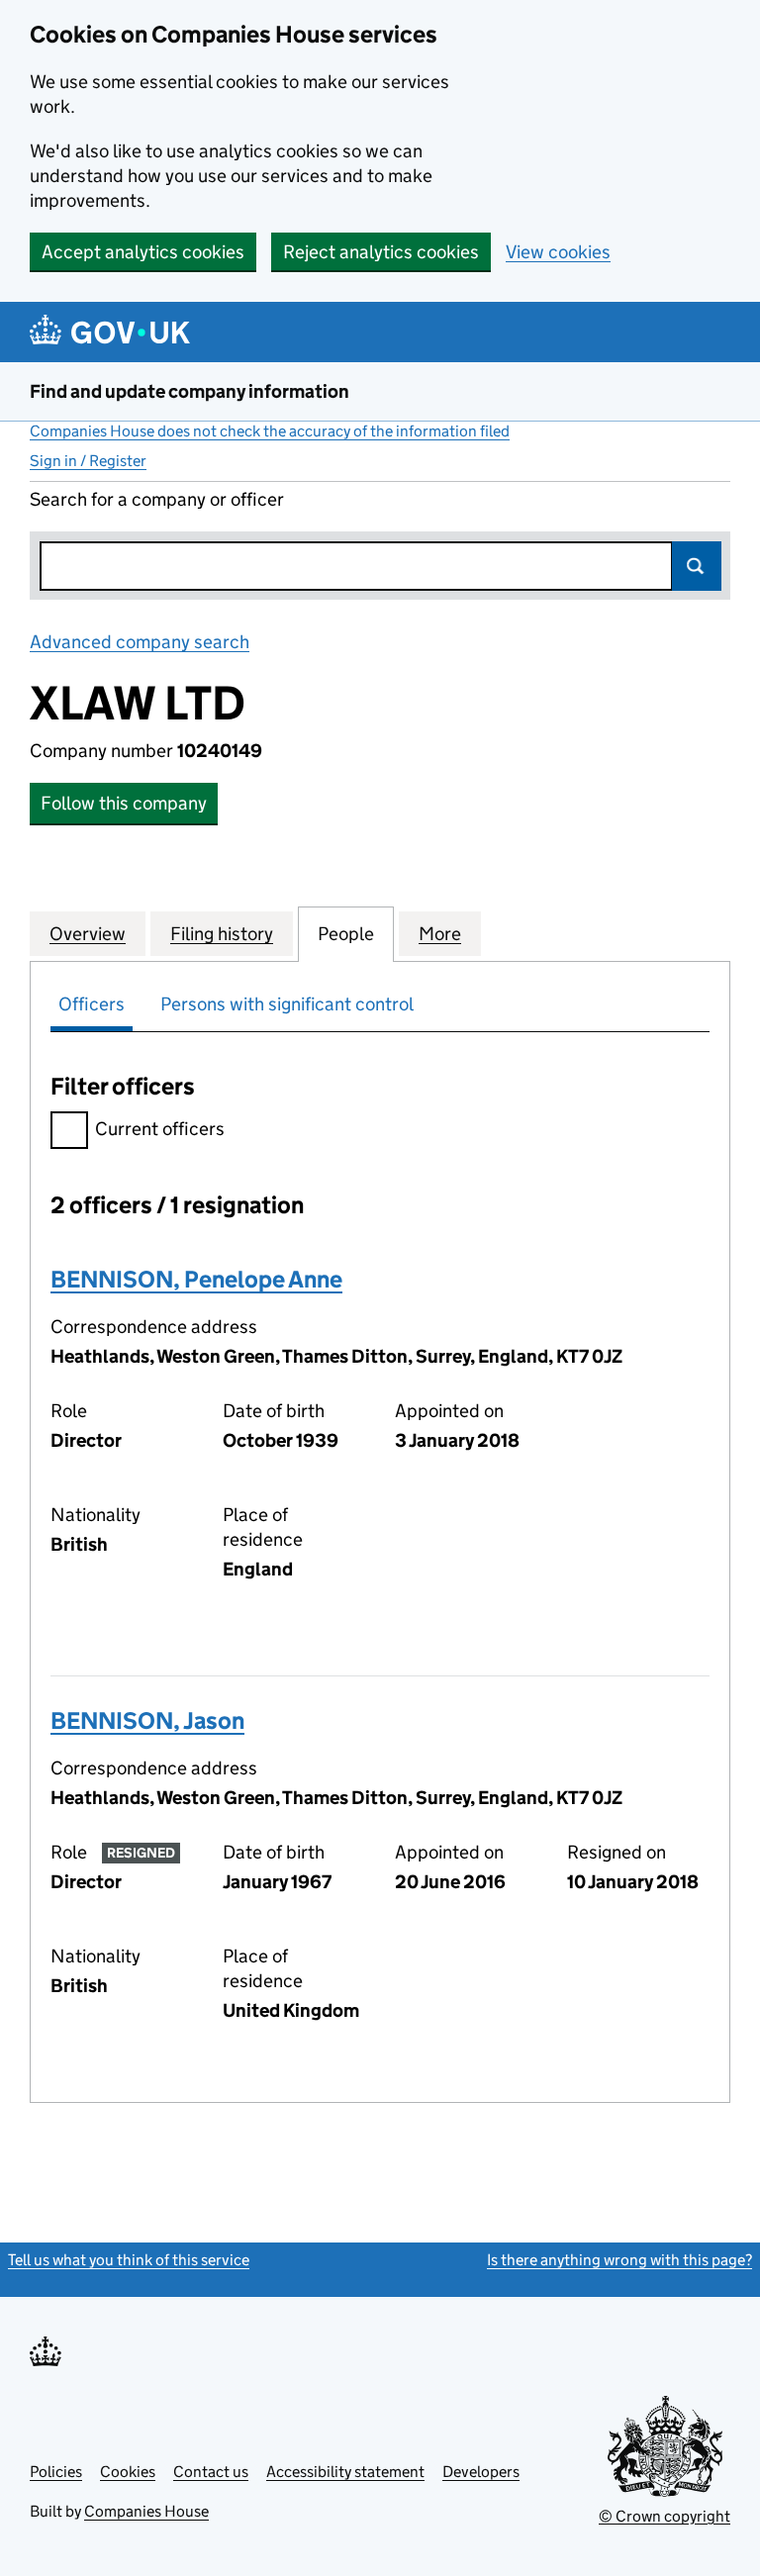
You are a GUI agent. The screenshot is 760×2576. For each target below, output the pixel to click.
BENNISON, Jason (147, 1720)
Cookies (128, 2472)
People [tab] (346, 934)
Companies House (146, 2511)
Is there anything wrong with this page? (619, 2260)
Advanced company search (140, 642)
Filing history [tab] (222, 934)
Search (697, 566)
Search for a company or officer (157, 499)
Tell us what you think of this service (129, 2260)
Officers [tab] (92, 1004)
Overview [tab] (88, 934)
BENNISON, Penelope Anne (196, 1279)
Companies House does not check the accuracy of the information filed (270, 431)
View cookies (558, 252)
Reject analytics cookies (381, 252)
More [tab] (440, 934)
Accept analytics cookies (143, 252)
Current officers (160, 1129)
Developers (481, 2472)
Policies (56, 2472)
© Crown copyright (665, 2516)
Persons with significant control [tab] (287, 1004)
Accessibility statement (345, 2472)
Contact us (211, 2472)
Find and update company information (190, 391)
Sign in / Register (88, 461)
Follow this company (124, 803)
